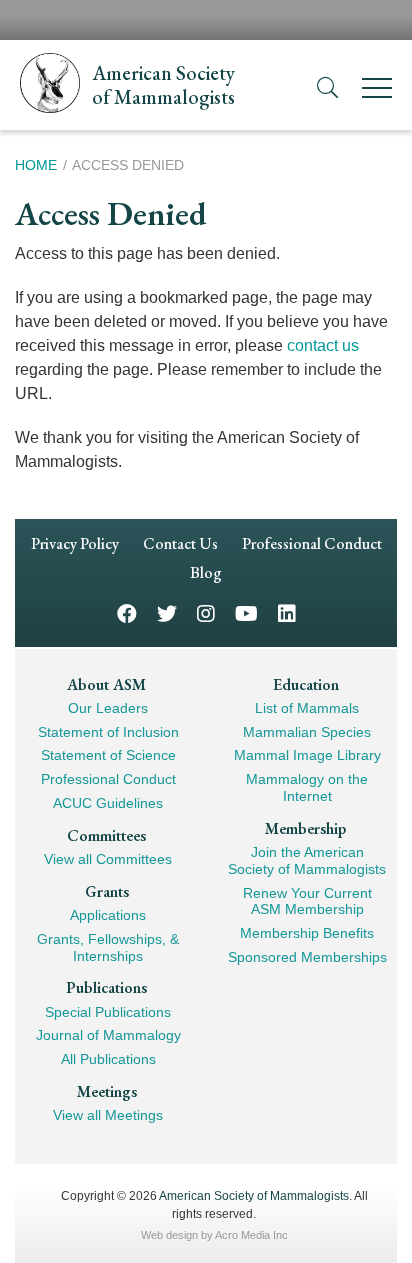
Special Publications (108, 1012)
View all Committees (108, 859)
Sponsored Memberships (307, 957)
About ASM (106, 684)
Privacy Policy (75, 543)
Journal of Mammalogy (108, 1035)
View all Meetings (108, 1115)
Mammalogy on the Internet (307, 787)
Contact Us (180, 543)
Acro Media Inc (251, 1235)
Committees (106, 835)
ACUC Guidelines (108, 803)
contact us (323, 345)
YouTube (246, 612)
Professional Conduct (312, 543)
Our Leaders (108, 708)
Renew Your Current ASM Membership (307, 901)
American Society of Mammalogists (254, 1196)
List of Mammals (307, 708)
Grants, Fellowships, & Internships (108, 947)
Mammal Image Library (307, 755)
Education (306, 684)
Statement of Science (108, 755)
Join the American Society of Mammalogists (307, 860)
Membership (305, 828)
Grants (107, 891)
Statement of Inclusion (108, 732)
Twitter (167, 612)
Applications (108, 915)
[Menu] (377, 91)
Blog (206, 572)
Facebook (127, 612)
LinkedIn (287, 612)
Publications (106, 987)
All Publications (108, 1059)
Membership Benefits (307, 933)
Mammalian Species (307, 732)
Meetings (107, 1091)
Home (36, 165)
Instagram (206, 612)
